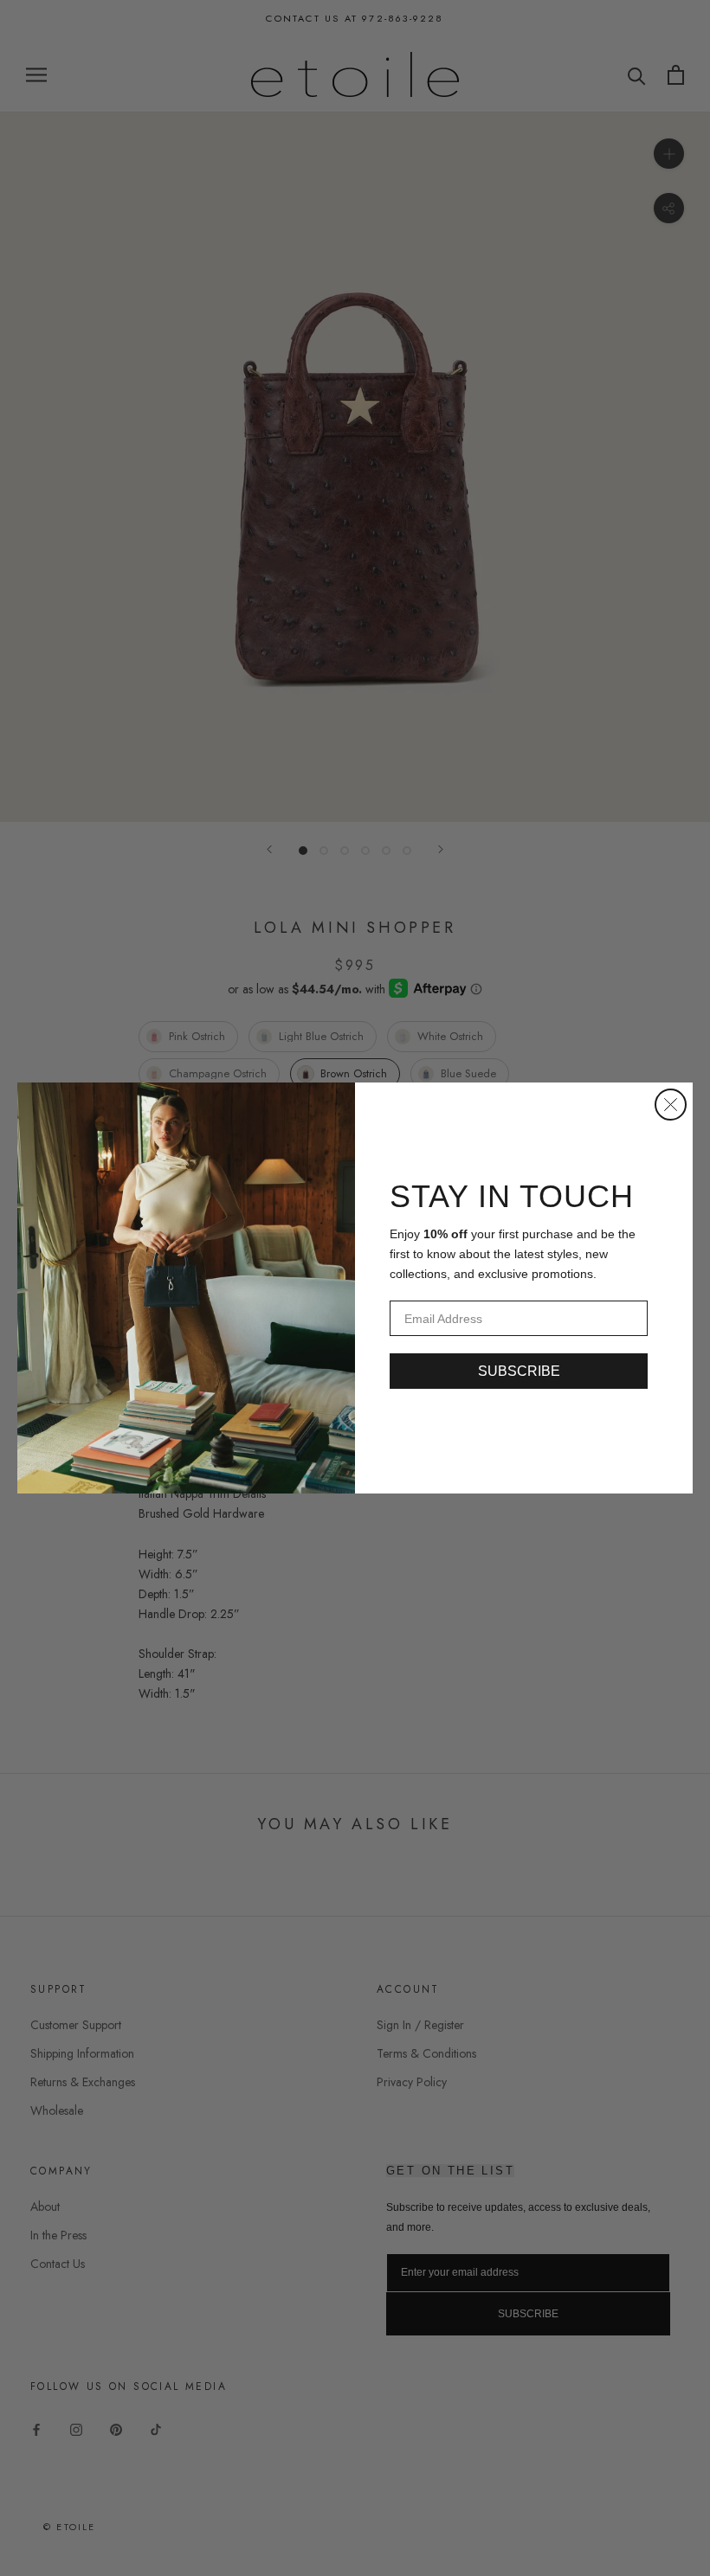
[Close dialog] (671, 1105)
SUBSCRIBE (519, 1371)
